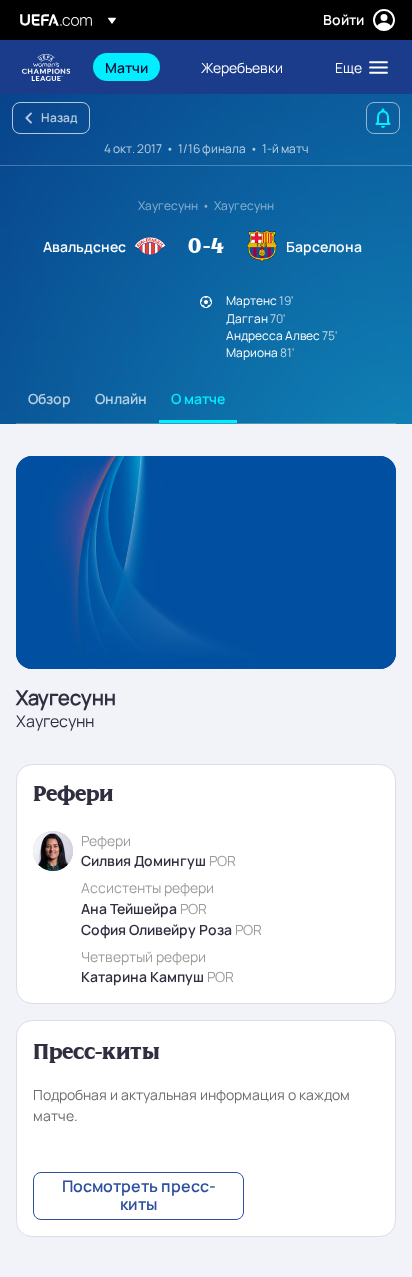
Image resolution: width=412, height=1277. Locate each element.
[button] (357, 67)
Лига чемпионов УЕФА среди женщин (46, 67)
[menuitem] (136, 67)
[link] (126, 67)
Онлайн (121, 398)
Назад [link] (59, 117)
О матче (198, 398)
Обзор (49, 398)
